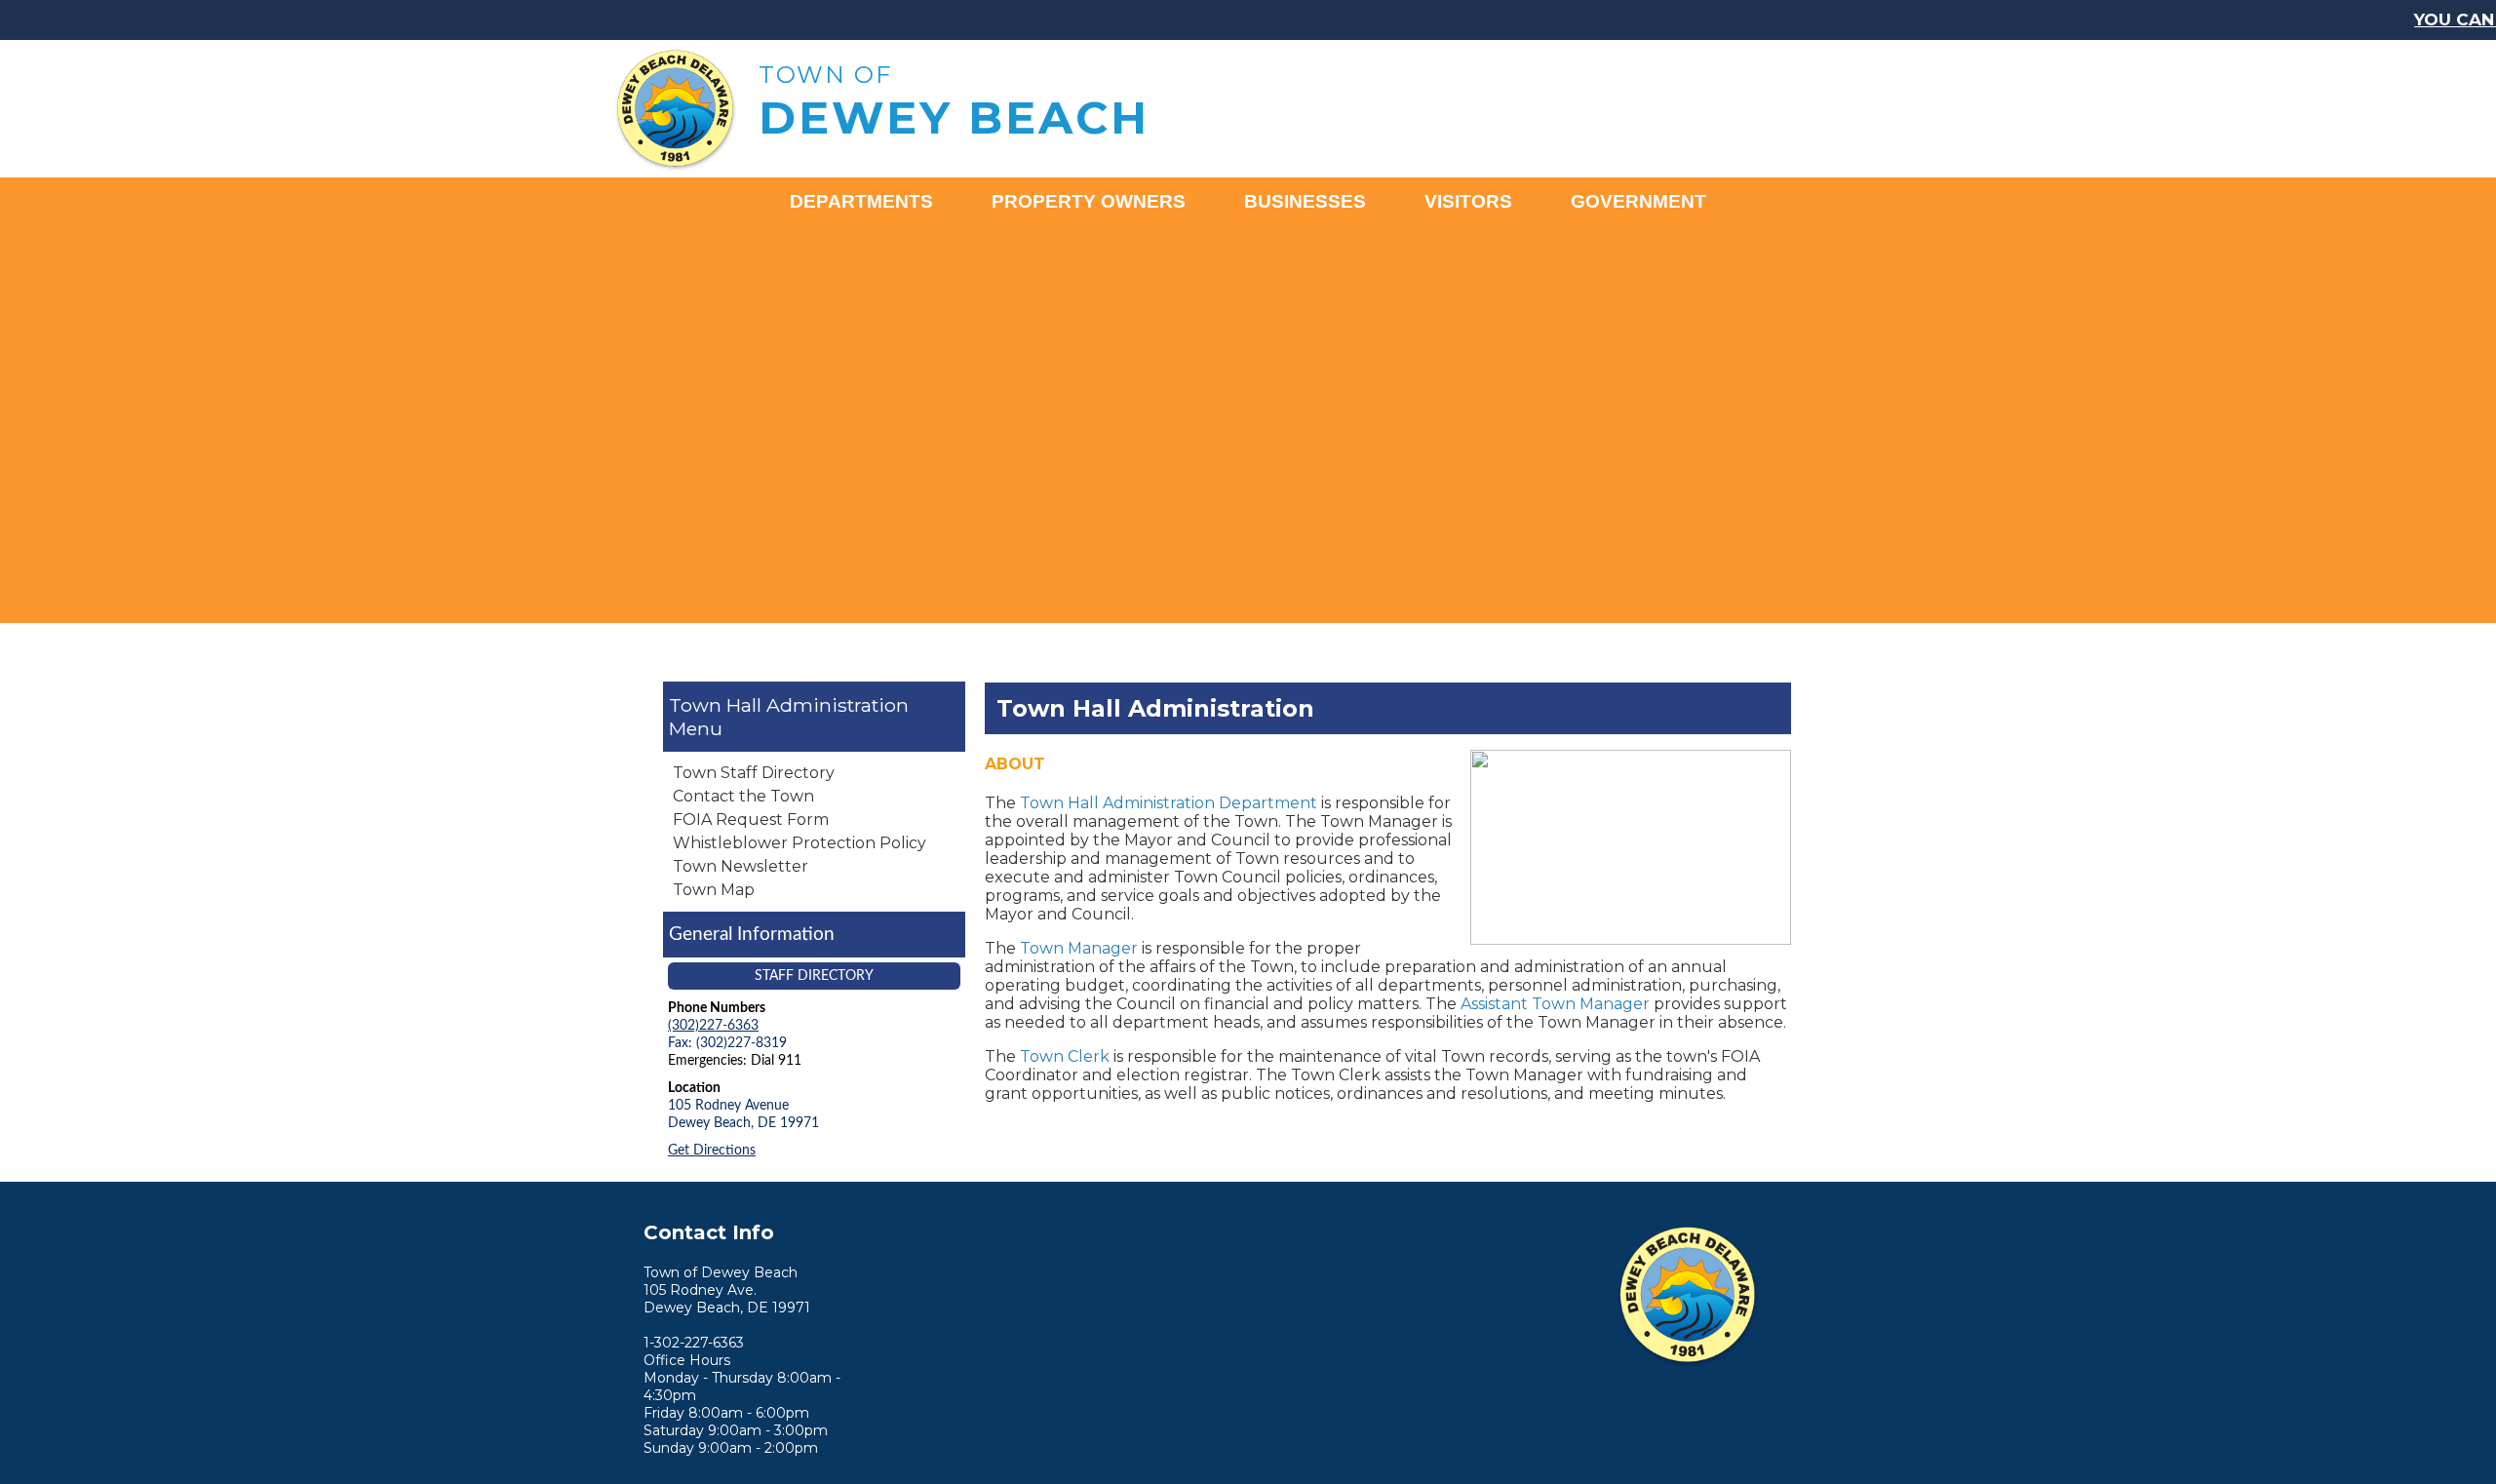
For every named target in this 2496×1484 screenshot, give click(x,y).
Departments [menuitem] (861, 201)
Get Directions (712, 1150)
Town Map (714, 890)
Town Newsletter (741, 866)
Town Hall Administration (789, 705)
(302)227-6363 (713, 1025)
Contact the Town (743, 796)
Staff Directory (814, 976)
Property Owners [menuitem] (1089, 201)
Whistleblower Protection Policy (799, 843)
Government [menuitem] (1638, 201)
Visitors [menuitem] (1468, 201)
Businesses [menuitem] (1305, 201)
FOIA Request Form (751, 820)
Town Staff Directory (754, 773)
